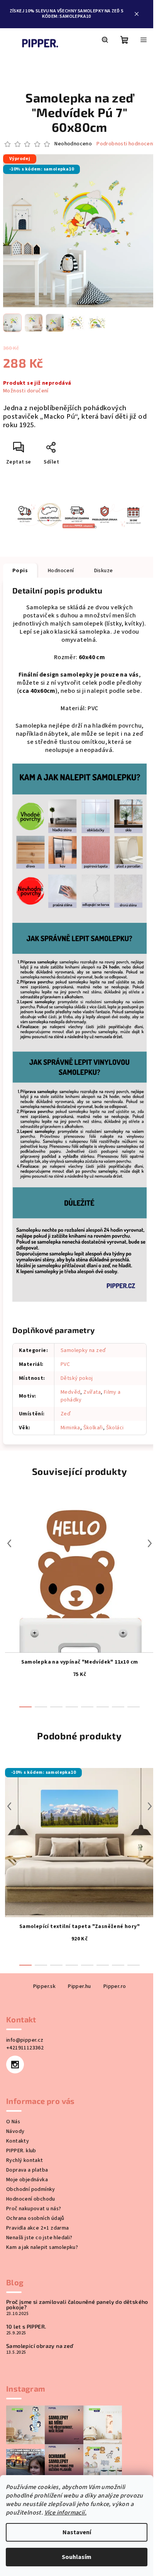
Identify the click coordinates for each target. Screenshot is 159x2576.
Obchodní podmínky (31, 2168)
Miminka (70, 1406)
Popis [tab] (20, 573)
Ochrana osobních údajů (35, 2197)
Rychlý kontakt (25, 2139)
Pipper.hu (77, 1965)
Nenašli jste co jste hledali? (39, 2216)
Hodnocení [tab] (61, 573)
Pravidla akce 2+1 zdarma (38, 2207)
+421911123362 (25, 2027)
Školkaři (93, 1406)
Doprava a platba (27, 2149)
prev (9, 1522)
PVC (65, 1343)
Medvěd (70, 1371)
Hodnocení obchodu (31, 2178)
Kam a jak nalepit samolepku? (42, 2226)
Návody (15, 2110)
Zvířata (92, 1371)
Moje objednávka (27, 2158)
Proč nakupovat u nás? (34, 2187)
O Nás (13, 2100)
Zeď (66, 1393)
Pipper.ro (112, 1965)
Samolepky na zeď (83, 1329)
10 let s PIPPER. (26, 2305)
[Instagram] (15, 2043)
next (144, 1522)
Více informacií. (65, 2513)
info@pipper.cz (25, 2019)
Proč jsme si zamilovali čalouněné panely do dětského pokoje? (64, 2283)
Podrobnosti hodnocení (77, 153)
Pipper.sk (41, 1965)
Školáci (115, 1406)
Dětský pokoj (77, 1357)
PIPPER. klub (21, 2129)
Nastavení (77, 2532)
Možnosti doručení (26, 394)
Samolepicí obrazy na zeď (40, 2325)
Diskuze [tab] (104, 573)
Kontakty (18, 2120)
